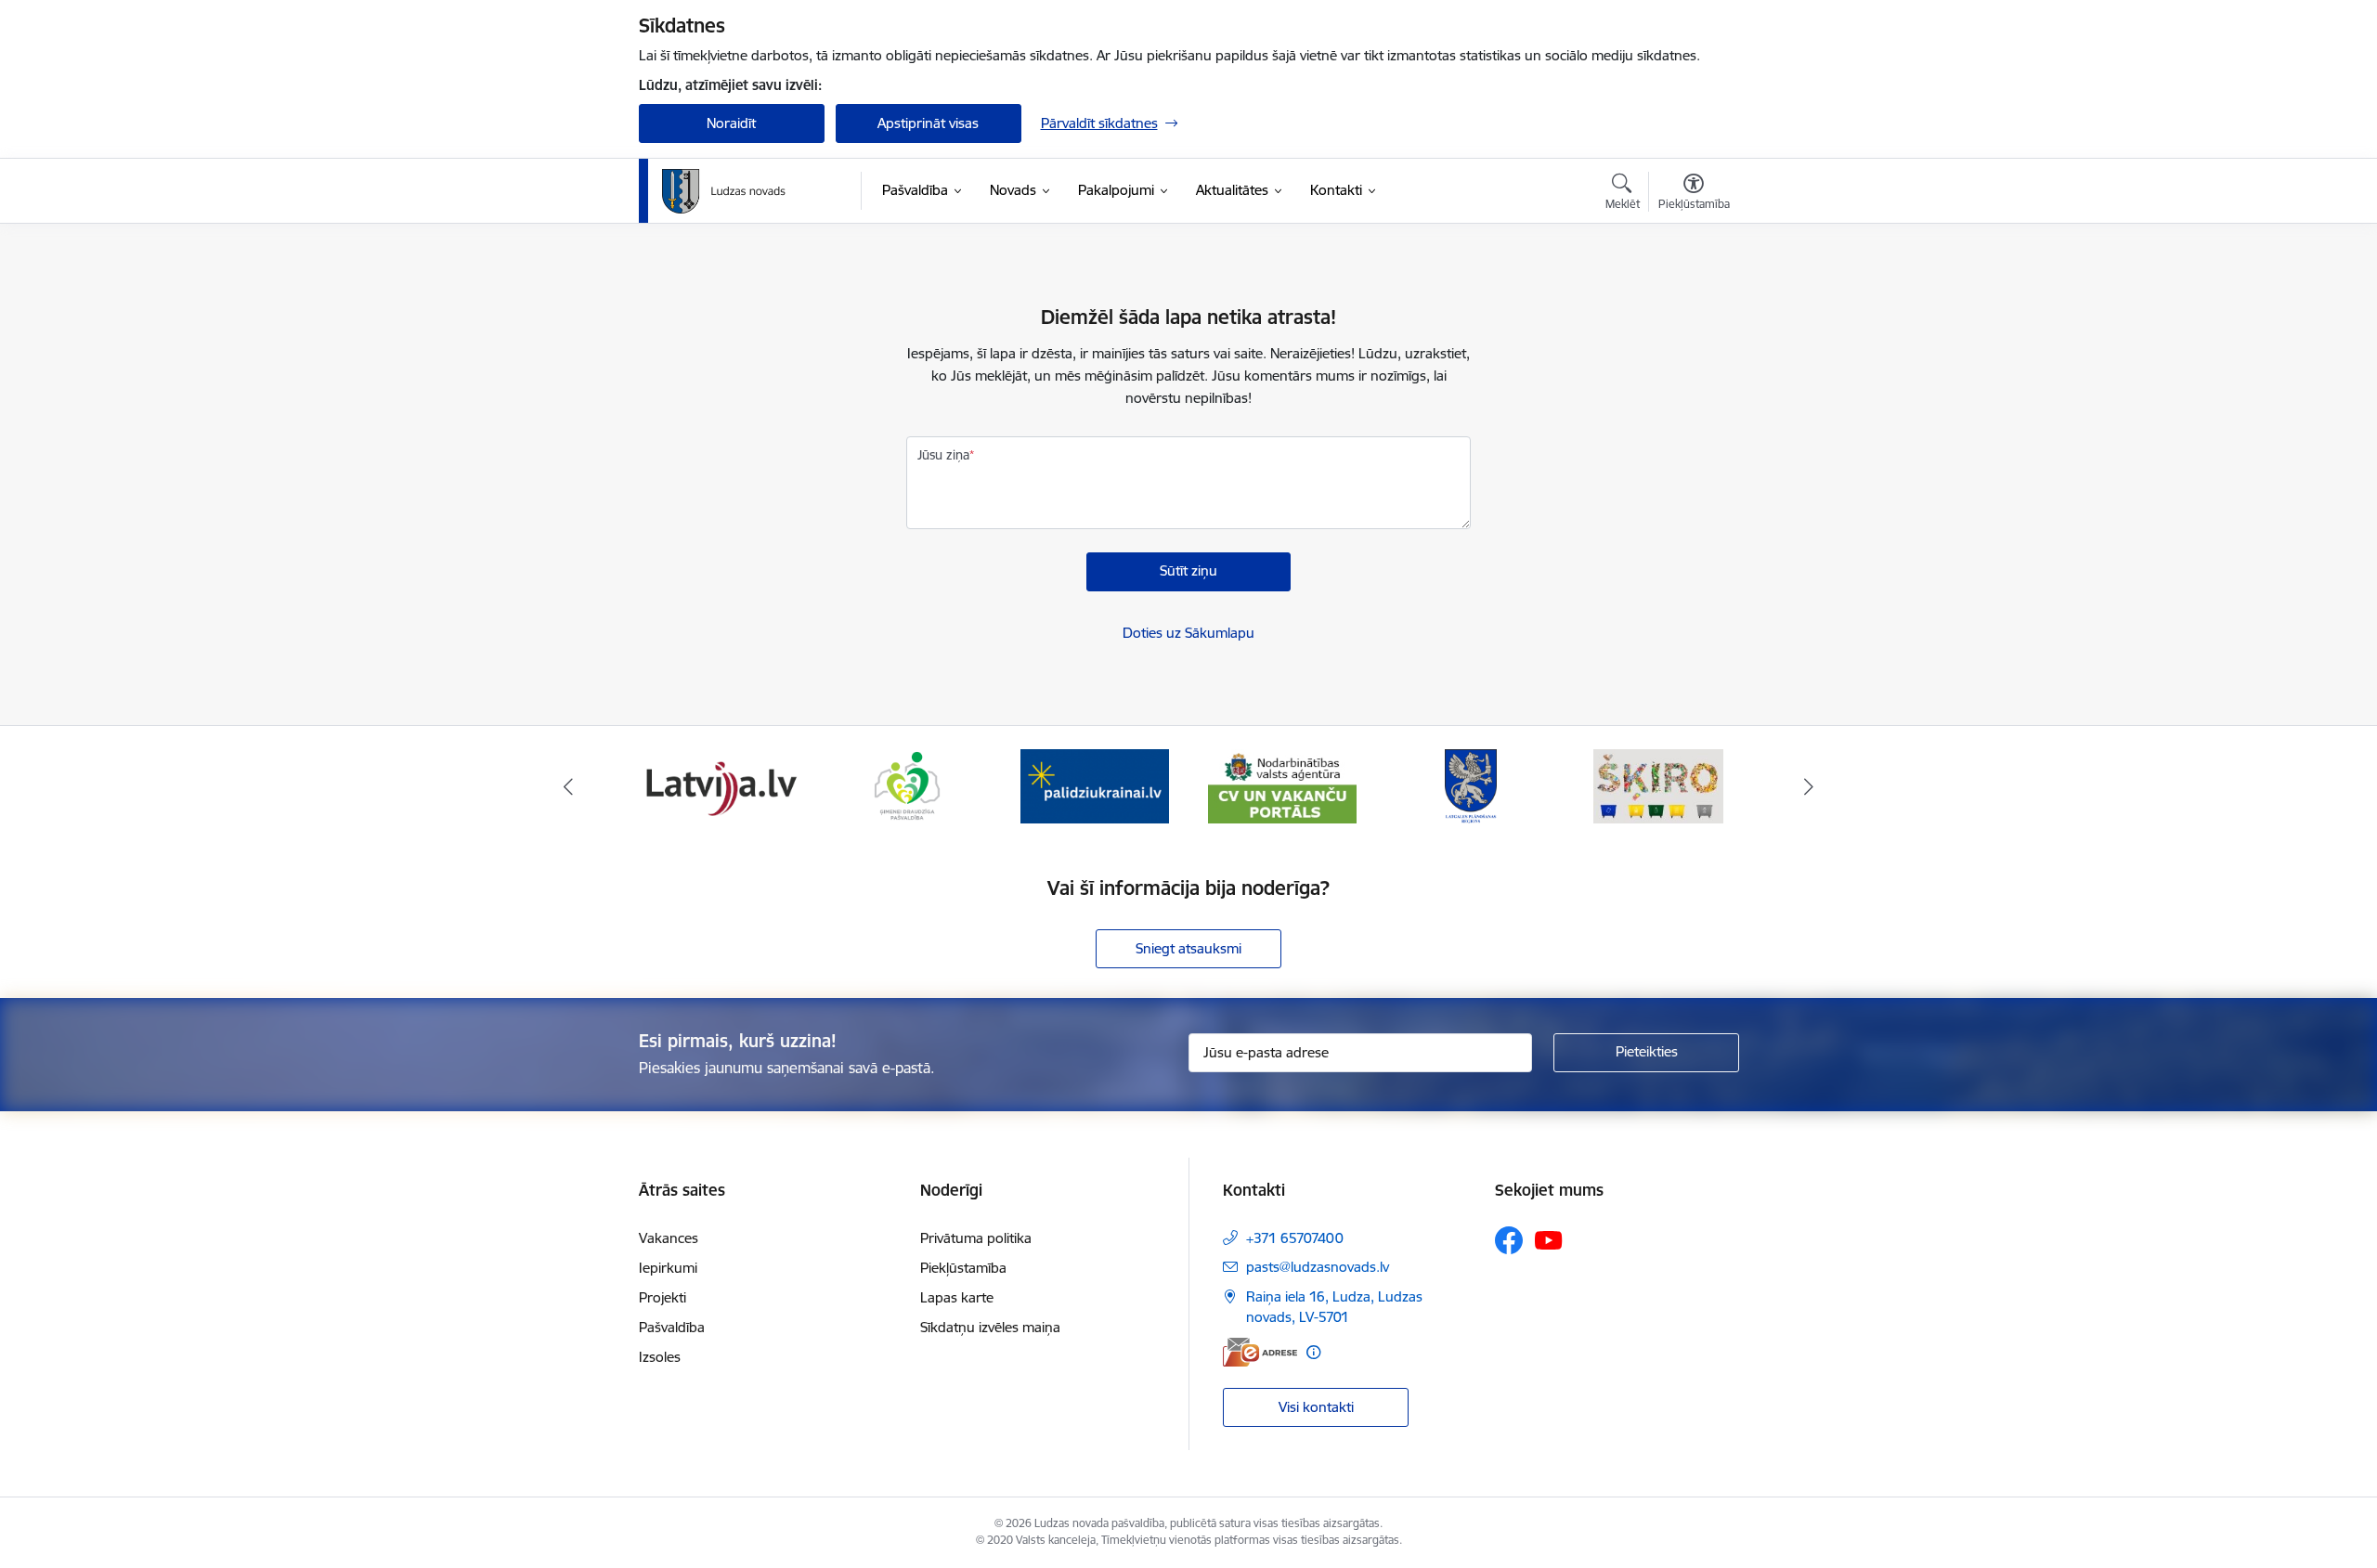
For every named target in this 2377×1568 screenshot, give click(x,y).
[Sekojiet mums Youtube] (1549, 1239)
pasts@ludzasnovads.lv (1318, 1267)
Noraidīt (731, 123)
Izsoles (660, 1357)
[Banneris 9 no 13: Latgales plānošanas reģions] (1471, 785)
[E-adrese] (1260, 1352)
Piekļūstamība (963, 1268)
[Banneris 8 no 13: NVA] (1282, 785)
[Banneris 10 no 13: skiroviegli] (1658, 785)
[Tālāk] (1810, 786)
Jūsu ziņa (943, 455)
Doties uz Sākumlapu (1188, 633)
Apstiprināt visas (928, 123)
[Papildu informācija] (1313, 1352)
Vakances (669, 1238)
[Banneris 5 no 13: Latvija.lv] (719, 785)
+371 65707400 (1295, 1238)
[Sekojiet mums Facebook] (1509, 1240)
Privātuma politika (976, 1238)
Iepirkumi (668, 1268)
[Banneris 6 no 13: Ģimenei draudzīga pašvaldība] (907, 785)
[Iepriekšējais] (568, 786)
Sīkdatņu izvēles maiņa (990, 1327)
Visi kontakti (1316, 1407)
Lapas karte (957, 1297)
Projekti (662, 1297)
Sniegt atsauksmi (1188, 948)
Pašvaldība (672, 1327)
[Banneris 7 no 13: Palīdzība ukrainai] (1095, 785)
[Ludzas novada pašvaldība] (724, 191)
